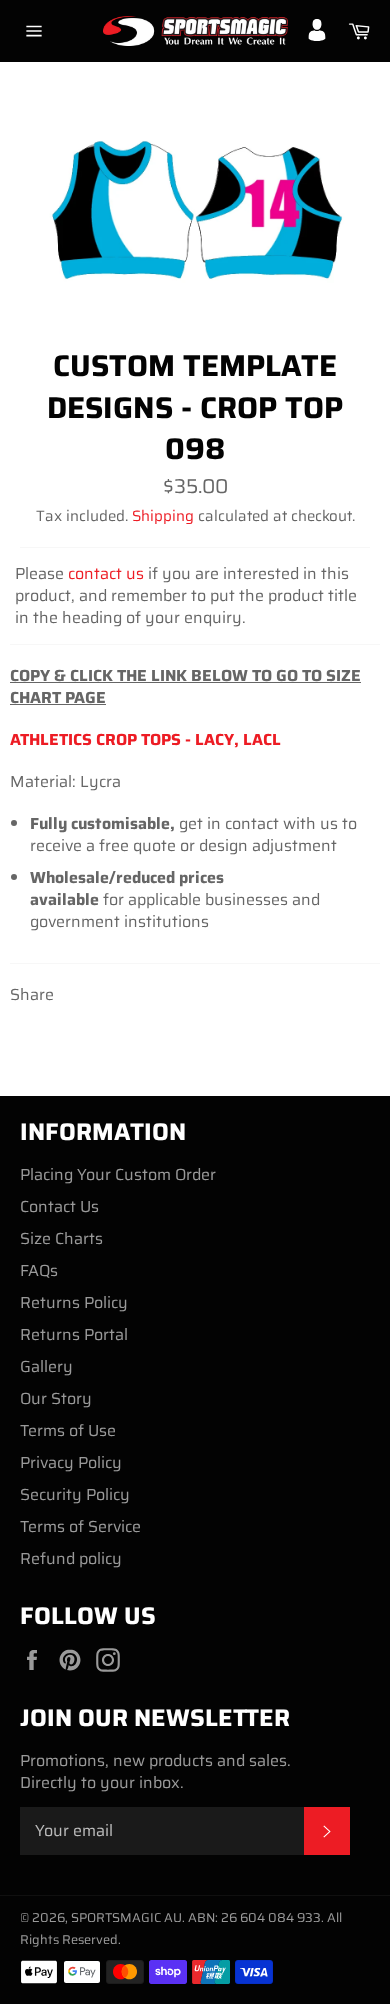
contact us (106, 573)
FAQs (39, 1270)
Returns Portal (74, 1334)
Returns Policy (74, 1302)
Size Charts (61, 1238)
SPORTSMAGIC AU (126, 1917)
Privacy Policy (71, 1462)
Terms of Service (80, 1526)
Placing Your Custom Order (118, 1174)
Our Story (56, 1398)
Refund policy (71, 1558)
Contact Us (59, 1206)
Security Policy (75, 1494)
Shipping (163, 516)
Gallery (46, 1366)
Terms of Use (68, 1430)
